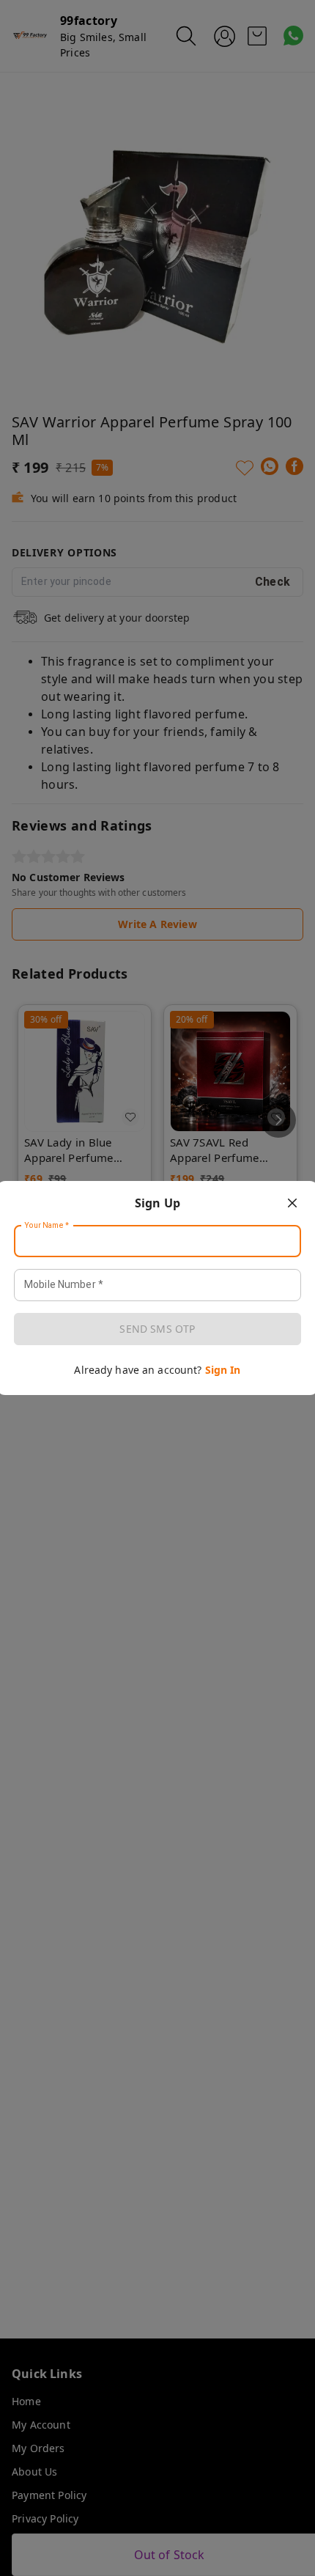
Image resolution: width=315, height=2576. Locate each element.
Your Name (47, 1226)
